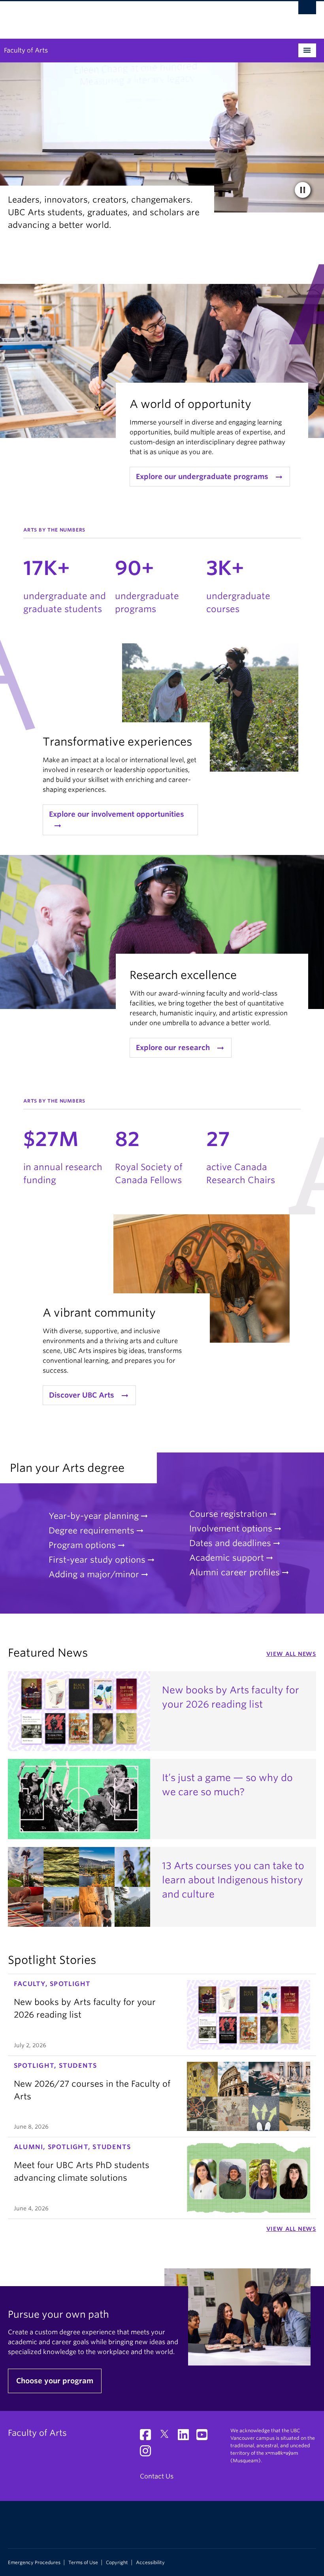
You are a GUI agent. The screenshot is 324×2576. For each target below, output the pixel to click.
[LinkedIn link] (186, 2437)
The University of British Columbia (139, 16)
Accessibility (150, 2563)
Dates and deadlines (230, 1543)
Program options (82, 1545)
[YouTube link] (205, 2437)
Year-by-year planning (94, 1516)
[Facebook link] (148, 2437)
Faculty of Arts (26, 50)
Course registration (228, 1514)
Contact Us (157, 2476)
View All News (291, 1654)
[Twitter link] (167, 2437)
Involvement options (231, 1529)
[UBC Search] (307, 10)
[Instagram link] (148, 2453)
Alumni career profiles (235, 1572)
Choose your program (55, 2381)
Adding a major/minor (94, 1574)
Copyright (117, 2563)
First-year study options (97, 1560)
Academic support (227, 1558)
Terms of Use (83, 2563)
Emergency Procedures (34, 2563)
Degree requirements (91, 1530)
